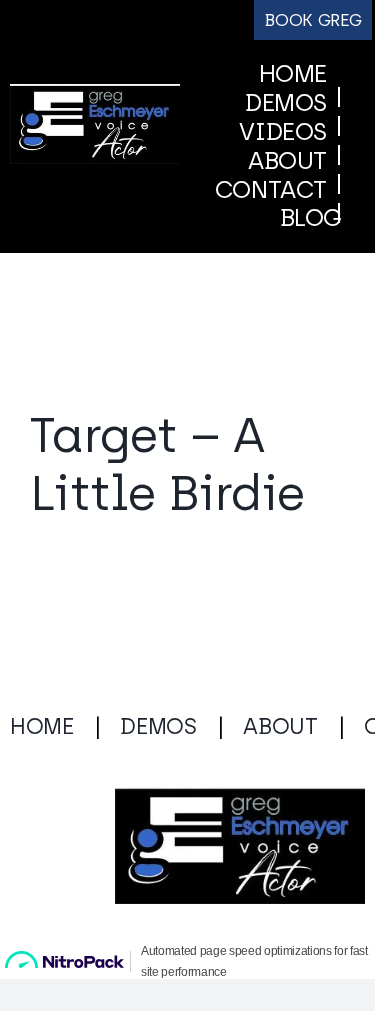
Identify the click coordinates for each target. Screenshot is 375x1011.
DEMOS (158, 769)
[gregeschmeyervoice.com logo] (95, 115)
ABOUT (280, 769)
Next (298, 372)
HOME (42, 769)
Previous (207, 372)
